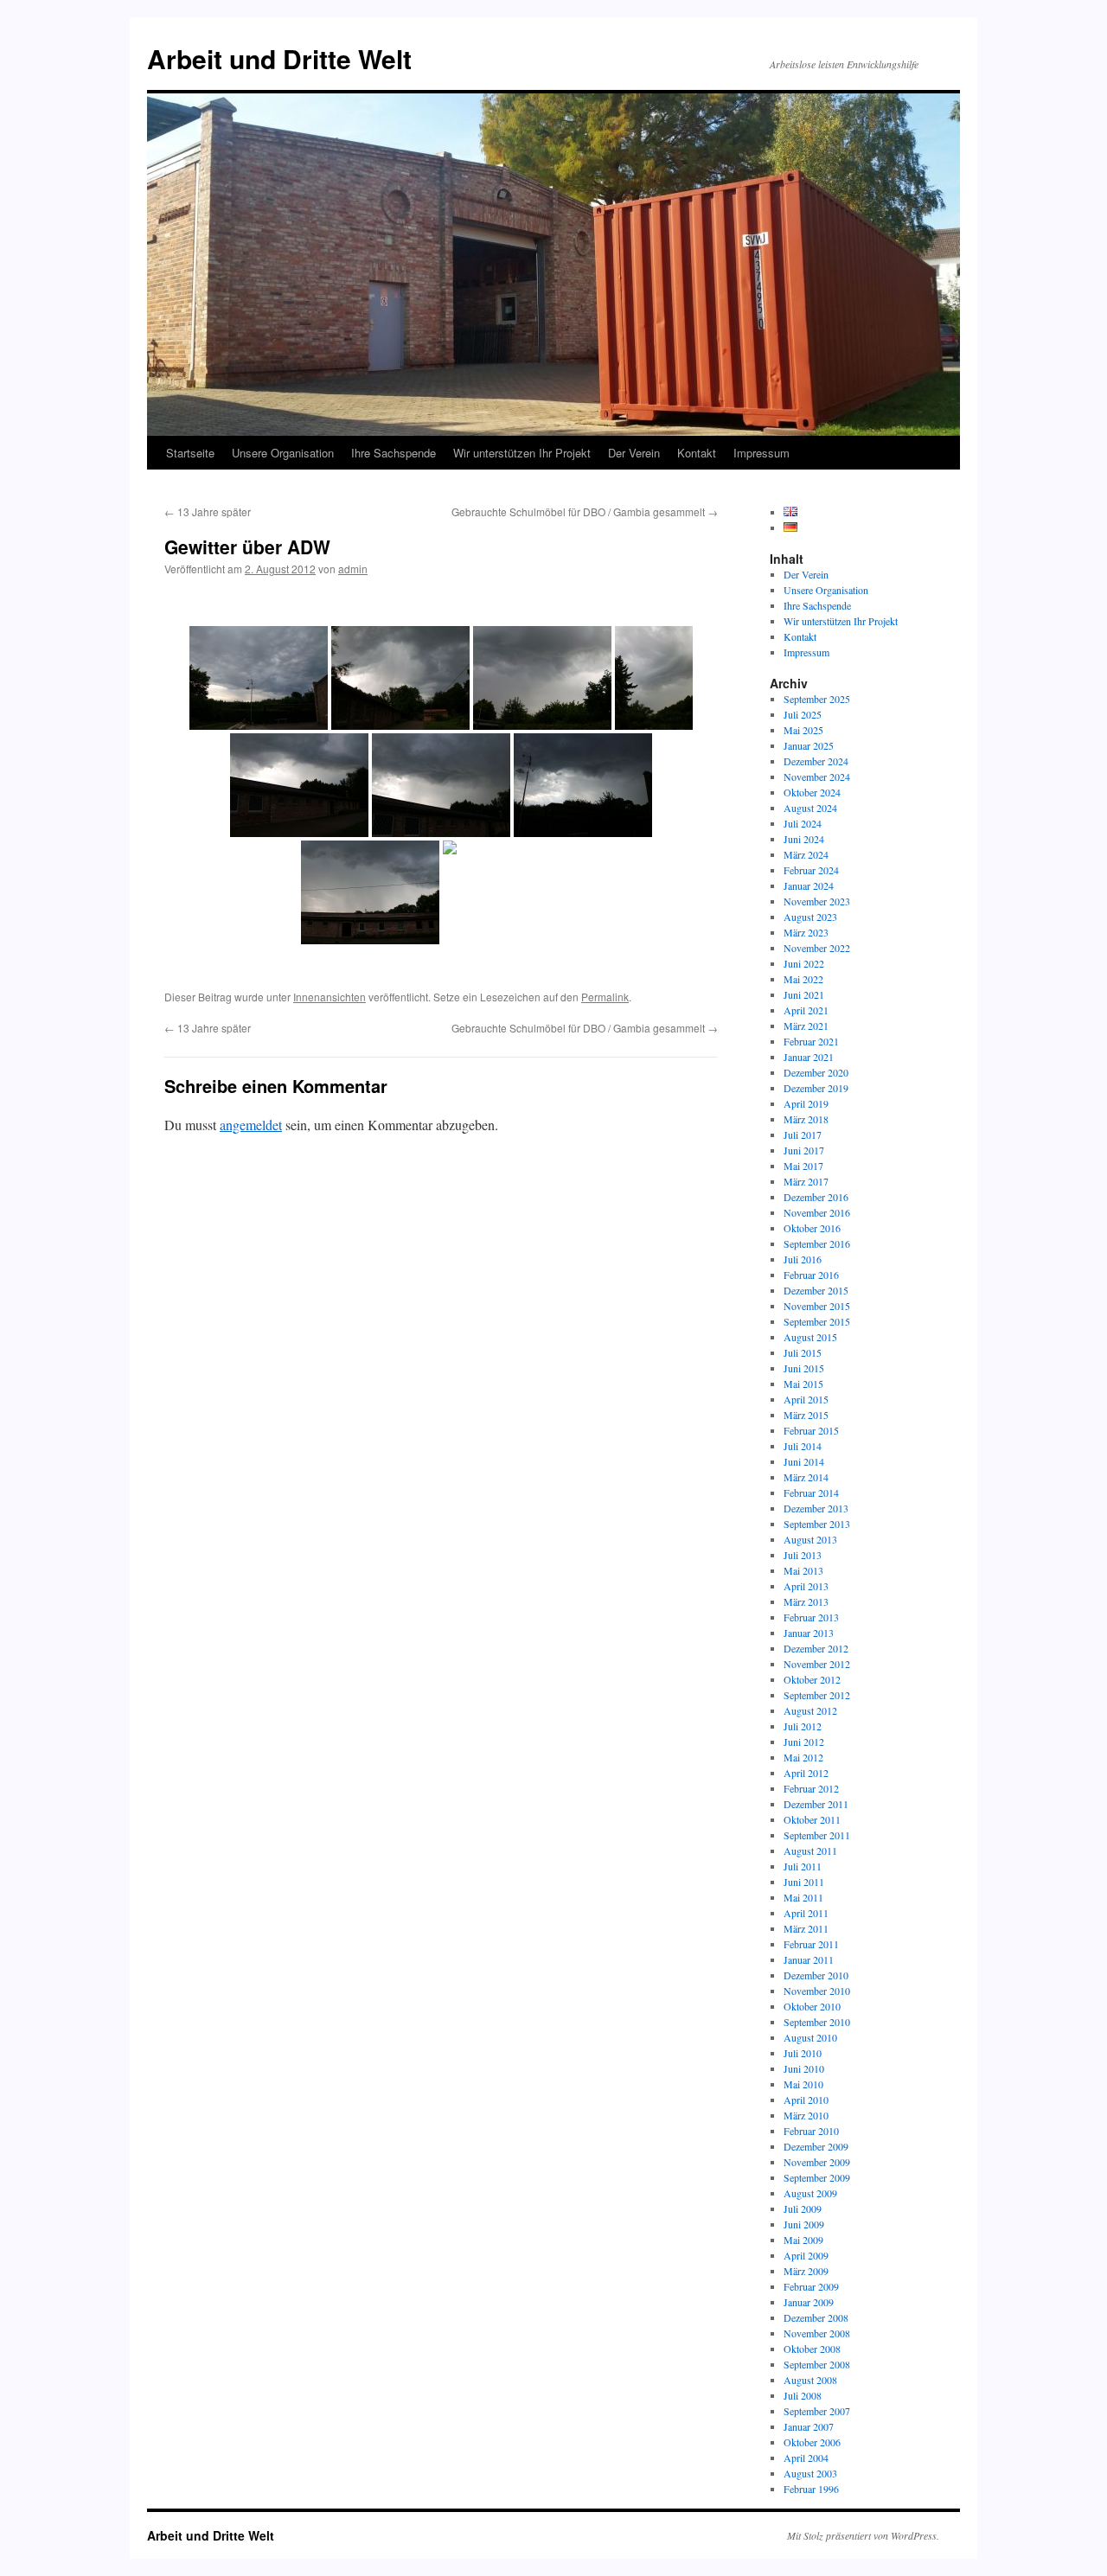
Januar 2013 (809, 1633)
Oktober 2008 (812, 2349)
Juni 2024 (804, 839)
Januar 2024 (809, 885)
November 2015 (817, 1306)
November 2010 (817, 1991)
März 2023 (806, 932)
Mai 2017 (803, 1166)
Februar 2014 (811, 1493)
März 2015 (806, 1415)
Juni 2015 (804, 1368)
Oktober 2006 (812, 2442)
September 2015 (817, 1321)
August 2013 (810, 1539)
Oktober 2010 (812, 2006)
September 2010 (817, 2022)
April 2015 (806, 1399)
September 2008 (817, 2364)
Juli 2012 (803, 1726)
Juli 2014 (803, 1446)
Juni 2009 (804, 2224)
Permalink (605, 997)
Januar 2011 (809, 1959)
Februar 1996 (811, 2489)
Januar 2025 (809, 745)
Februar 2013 (811, 1617)
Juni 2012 (804, 1742)
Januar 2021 (809, 1057)
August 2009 (810, 2193)
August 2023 (810, 917)
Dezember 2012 (816, 1648)
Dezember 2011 (816, 1804)
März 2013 (806, 1601)
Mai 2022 (803, 979)
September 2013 (817, 1524)
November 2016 (817, 1212)
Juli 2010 (803, 2053)
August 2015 (810, 1337)
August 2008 (810, 2380)
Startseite (190, 453)
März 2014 (806, 1477)
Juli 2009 (803, 2208)
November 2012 (817, 1664)
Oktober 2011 (812, 1819)
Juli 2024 (803, 823)
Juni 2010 (804, 2068)
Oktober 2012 (812, 1679)
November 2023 (817, 901)
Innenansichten (330, 997)
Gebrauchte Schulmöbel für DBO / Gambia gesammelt (585, 511)
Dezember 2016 (816, 1197)
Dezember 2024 (816, 761)
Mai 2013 (803, 1570)
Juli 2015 (803, 1352)
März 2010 (806, 2115)
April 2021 (806, 1010)
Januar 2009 (809, 2302)
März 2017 (806, 1181)
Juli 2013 (803, 1555)
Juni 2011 (804, 1882)
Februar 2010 (811, 2131)
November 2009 (817, 2162)
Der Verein (634, 453)
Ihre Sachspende (394, 453)
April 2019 (806, 1103)
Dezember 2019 (816, 1088)
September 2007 (817, 2411)
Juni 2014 (804, 1461)
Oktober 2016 (812, 1228)
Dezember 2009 (816, 2146)
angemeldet (251, 1125)
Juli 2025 (803, 714)
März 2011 (806, 1928)
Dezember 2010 (816, 1975)
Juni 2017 (804, 1150)
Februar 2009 (811, 2286)
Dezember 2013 (816, 1508)
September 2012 (817, 1695)
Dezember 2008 (816, 2317)
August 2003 (810, 2473)
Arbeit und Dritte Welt (279, 58)
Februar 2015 (811, 1430)
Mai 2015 (803, 1384)
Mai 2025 (803, 730)
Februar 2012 (811, 1788)
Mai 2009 (803, 2240)
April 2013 (806, 1586)
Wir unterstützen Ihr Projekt (522, 453)
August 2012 (810, 1710)
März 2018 (806, 1119)
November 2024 (817, 777)
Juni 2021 (804, 994)
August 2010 (810, 2037)
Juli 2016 (803, 1259)
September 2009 (817, 2177)
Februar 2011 (811, 1944)
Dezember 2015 (816, 1290)
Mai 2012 (803, 1757)
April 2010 (806, 2100)
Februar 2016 (811, 1275)
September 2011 (817, 1835)
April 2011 (806, 1913)
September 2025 (817, 699)
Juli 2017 (803, 1135)
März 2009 (806, 2271)
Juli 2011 (803, 1866)
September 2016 (817, 1243)
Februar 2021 (811, 1041)
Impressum (761, 453)
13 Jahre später (208, 511)
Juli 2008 (803, 2395)
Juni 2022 (804, 963)
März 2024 (806, 854)
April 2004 (806, 2458)
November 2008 (817, 2333)
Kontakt (697, 453)
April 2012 (806, 1773)
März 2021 (806, 1026)
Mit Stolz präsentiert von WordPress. (863, 2535)
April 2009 (806, 2255)
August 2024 (810, 808)
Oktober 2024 (812, 792)
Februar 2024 (811, 870)
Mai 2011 (803, 1897)
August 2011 (810, 1851)
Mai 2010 (803, 2084)
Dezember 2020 (816, 1072)
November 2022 (817, 948)
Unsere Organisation (283, 453)
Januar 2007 (809, 2426)
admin (353, 569)
